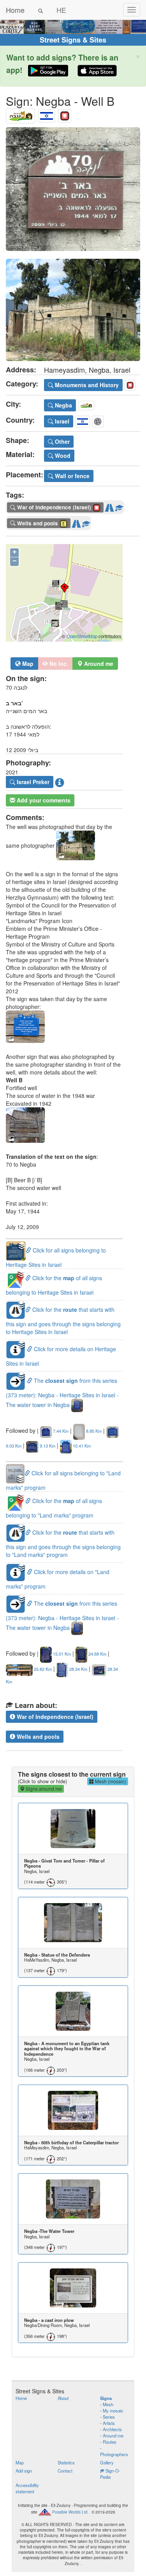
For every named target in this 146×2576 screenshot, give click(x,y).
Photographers (114, 2454)
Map (27, 664)
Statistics (66, 2462)
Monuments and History (86, 385)
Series (109, 2417)
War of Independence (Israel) (54, 1717)
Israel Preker (32, 782)
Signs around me (43, 1789)
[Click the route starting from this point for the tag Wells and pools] (76, 522)
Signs (106, 2398)
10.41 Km (81, 1446)
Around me (113, 2435)
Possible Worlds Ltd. (70, 2512)
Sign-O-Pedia (110, 2474)
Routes (110, 2442)
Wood (62, 455)
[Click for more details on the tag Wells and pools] (86, 522)
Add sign (24, 2471)
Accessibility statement (27, 2488)
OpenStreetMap (82, 636)
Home (15, 10)
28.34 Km (78, 1669)
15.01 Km (61, 1654)
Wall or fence (71, 476)
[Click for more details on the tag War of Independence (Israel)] (119, 506)
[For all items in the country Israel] (47, 114)
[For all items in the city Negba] (20, 114)
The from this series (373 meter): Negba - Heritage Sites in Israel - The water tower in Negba (62, 1393)
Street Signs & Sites (73, 40)
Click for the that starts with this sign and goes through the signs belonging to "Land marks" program (63, 1543)
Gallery (107, 2462)
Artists (109, 2423)
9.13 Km (47, 1446)
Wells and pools (37, 1736)
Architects (112, 2429)
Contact (65, 2471)
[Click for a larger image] (73, 189)
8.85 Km (93, 1431)
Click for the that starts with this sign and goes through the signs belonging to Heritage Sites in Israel (63, 1321)
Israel (61, 421)
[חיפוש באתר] (40, 10)
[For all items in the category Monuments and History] (65, 114)
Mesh (108, 2404)
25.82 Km (42, 1669)
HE (61, 10)
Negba (63, 405)
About (63, 2398)
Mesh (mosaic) (110, 1781)
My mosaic (113, 2411)
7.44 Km (60, 1431)
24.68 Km (97, 1654)
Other (62, 441)
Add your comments (43, 800)
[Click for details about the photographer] (60, 782)
